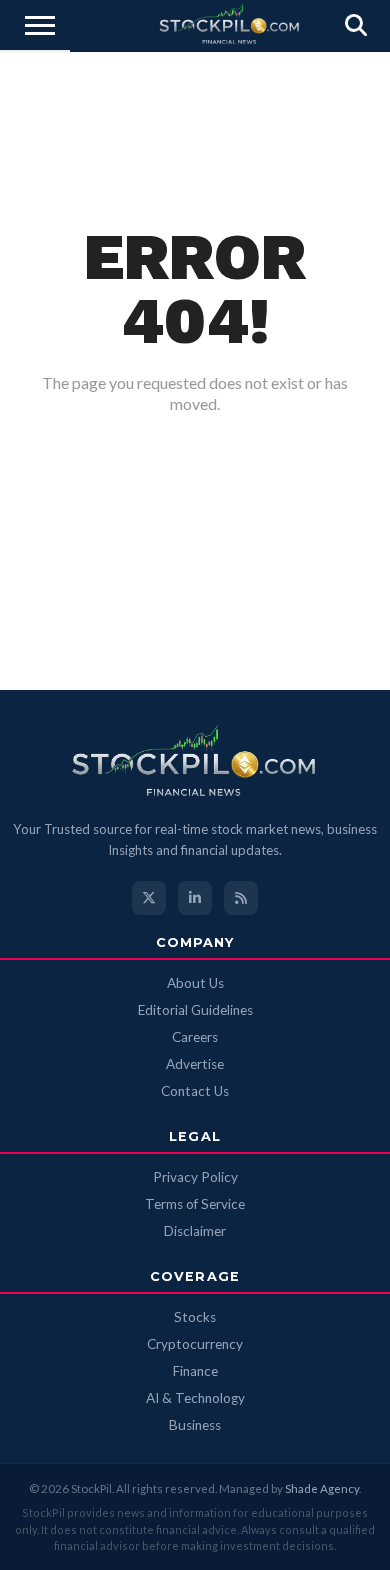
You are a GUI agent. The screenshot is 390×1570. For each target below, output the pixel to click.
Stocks (195, 1317)
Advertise (195, 1064)
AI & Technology (195, 1398)
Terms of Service (195, 1204)
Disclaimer (195, 1231)
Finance (195, 1371)
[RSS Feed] (241, 898)
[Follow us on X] (149, 898)
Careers (195, 1037)
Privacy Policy (195, 1177)
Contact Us (195, 1091)
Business (195, 1425)
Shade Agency (322, 1488)
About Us (195, 983)
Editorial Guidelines (195, 1010)
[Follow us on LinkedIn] (195, 898)
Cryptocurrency (195, 1344)
